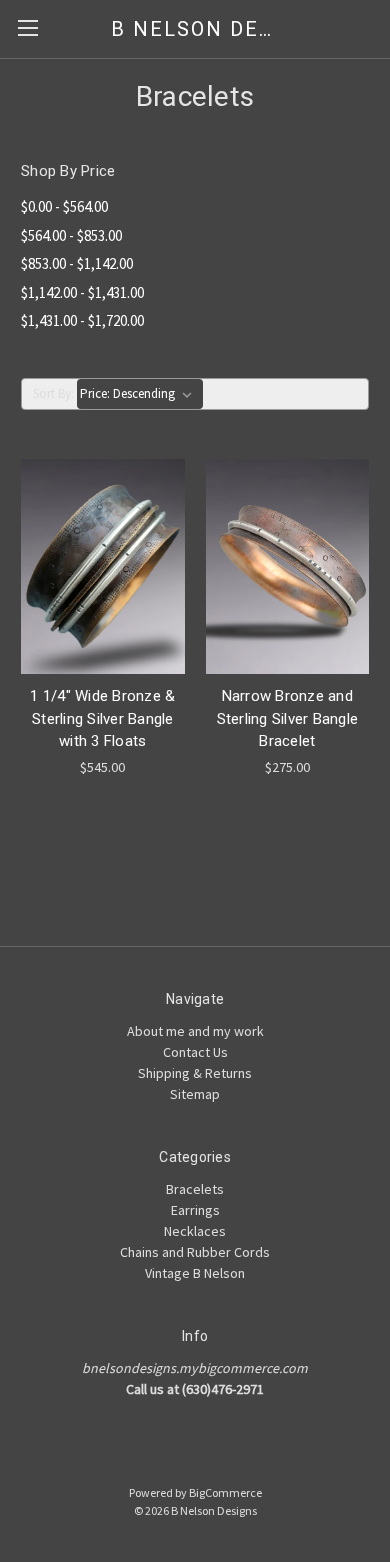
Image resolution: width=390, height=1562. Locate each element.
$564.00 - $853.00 (71, 235)
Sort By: (53, 393)
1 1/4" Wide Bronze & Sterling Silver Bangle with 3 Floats (102, 718)
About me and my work (195, 1031)
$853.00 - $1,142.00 (77, 263)
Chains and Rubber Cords (195, 1252)
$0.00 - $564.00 (64, 206)
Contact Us (195, 1052)
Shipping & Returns (195, 1073)
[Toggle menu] (27, 27)
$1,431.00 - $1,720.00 (82, 320)
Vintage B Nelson (195, 1273)
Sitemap (195, 1094)
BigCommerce (225, 1492)
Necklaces (195, 1231)
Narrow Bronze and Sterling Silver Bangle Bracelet (288, 718)
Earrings (195, 1210)
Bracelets (195, 1189)
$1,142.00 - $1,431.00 (82, 292)
